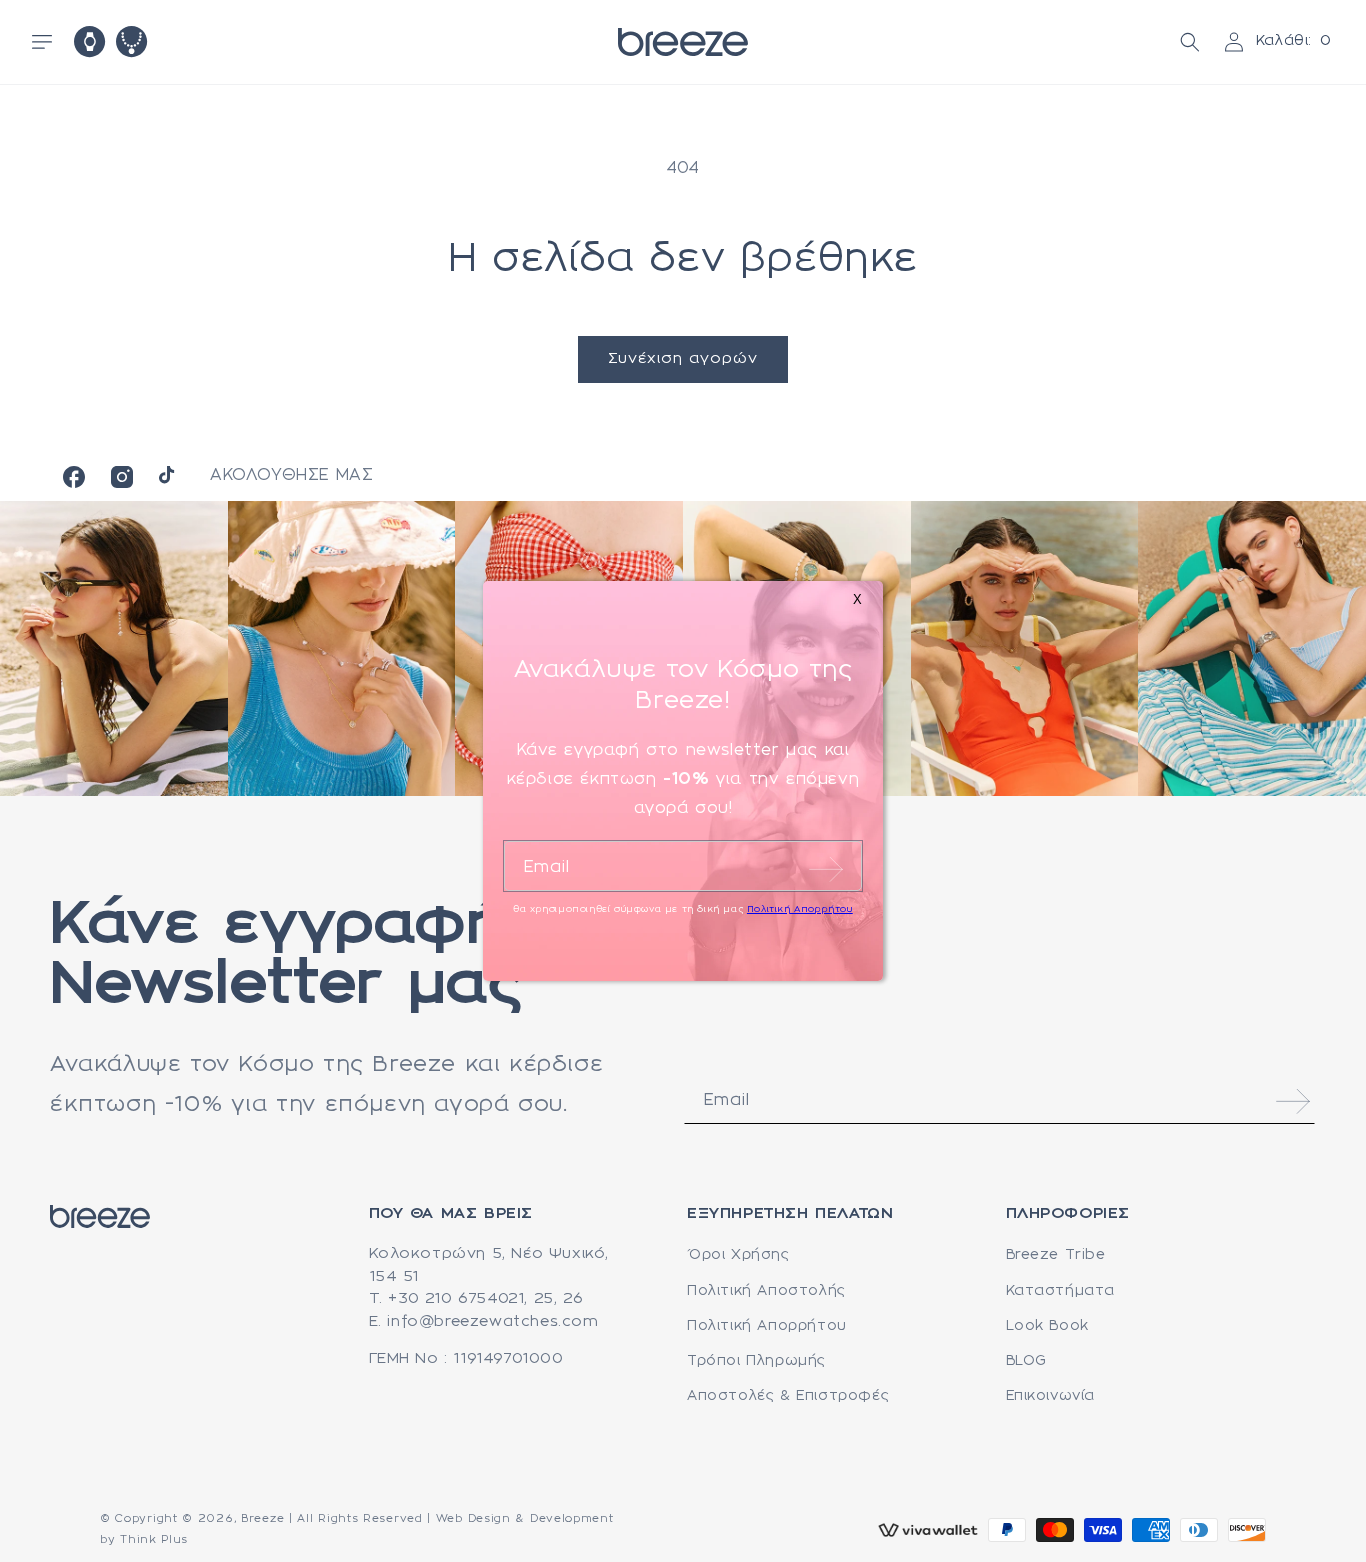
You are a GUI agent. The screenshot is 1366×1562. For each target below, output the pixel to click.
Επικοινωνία (1051, 1396)
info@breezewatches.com (492, 1322)
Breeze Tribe (1056, 1255)
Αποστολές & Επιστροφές (788, 1396)
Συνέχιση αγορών (683, 359)
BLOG (1026, 1361)
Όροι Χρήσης (738, 1255)
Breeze (262, 1519)
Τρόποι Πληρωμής (756, 1361)
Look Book (1047, 1326)
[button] (42, 42)
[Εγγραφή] (1293, 1101)
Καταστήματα (1061, 1291)
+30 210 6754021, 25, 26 (485, 1299)
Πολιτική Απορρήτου (767, 1326)
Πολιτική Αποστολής (766, 1291)
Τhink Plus (154, 1540)
